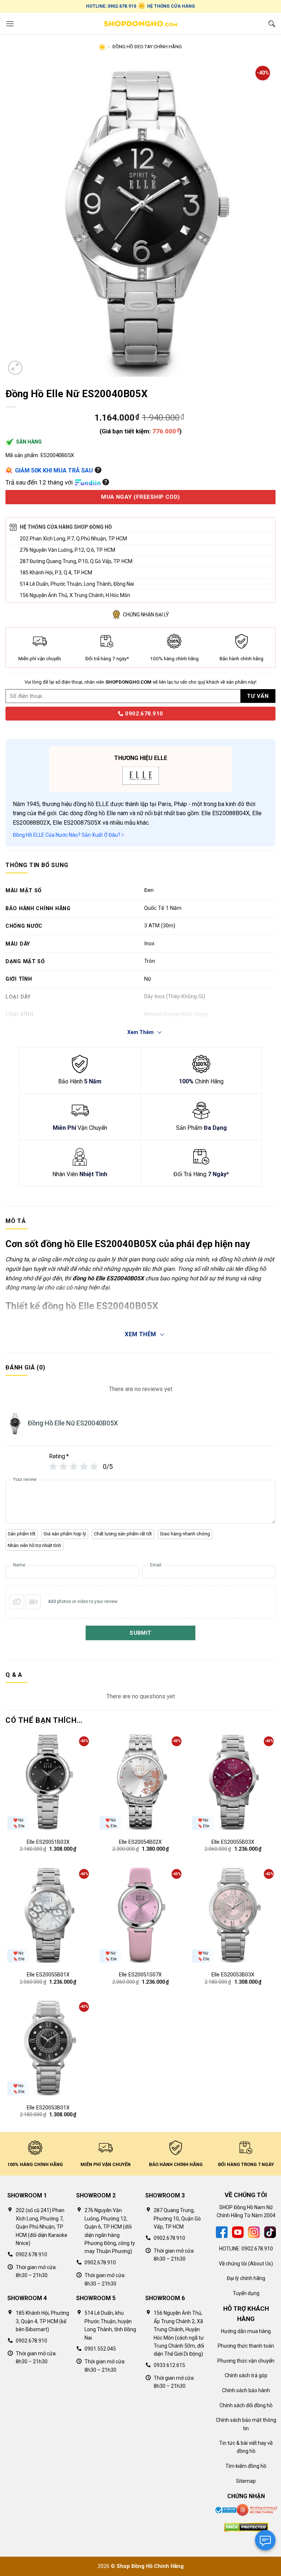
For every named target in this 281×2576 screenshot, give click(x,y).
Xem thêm (140, 1334)
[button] (10, 24)
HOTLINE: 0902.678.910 (111, 6)
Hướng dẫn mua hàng (246, 2331)
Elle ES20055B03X (233, 1842)
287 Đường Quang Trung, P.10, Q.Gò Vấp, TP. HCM (76, 561)
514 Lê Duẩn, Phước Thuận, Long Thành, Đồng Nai (77, 584)
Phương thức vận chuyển (246, 2361)
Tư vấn (258, 696)
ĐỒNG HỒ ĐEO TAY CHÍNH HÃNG (147, 47)
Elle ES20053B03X (233, 1975)
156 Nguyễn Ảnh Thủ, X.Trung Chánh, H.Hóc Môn (75, 595)
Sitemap (246, 2481)
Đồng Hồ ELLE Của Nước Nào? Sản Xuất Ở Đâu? (67, 835)
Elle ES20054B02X (140, 1842)
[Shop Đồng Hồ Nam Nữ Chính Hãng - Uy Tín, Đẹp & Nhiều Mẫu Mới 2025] (140, 24)
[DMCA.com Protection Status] (246, 2527)
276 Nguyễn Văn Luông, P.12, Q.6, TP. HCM (68, 550)
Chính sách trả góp (246, 2375)
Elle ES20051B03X (48, 1842)
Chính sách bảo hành (246, 2390)
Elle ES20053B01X (48, 2108)
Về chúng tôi (233, 2264)
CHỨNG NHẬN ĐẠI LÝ (146, 615)
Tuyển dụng (246, 2293)
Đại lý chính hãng (246, 2278)
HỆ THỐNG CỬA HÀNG (171, 6)
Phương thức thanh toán (246, 2346)
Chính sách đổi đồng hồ (246, 2405)
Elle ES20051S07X (140, 1975)
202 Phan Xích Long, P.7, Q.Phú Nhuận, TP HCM (73, 539)
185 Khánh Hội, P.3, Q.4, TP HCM (56, 573)
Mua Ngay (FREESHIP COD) (140, 497)
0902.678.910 (143, 714)
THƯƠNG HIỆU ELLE (141, 758)
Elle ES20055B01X (48, 1975)
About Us (261, 2264)
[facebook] (222, 2232)
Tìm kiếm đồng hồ (246, 2466)
